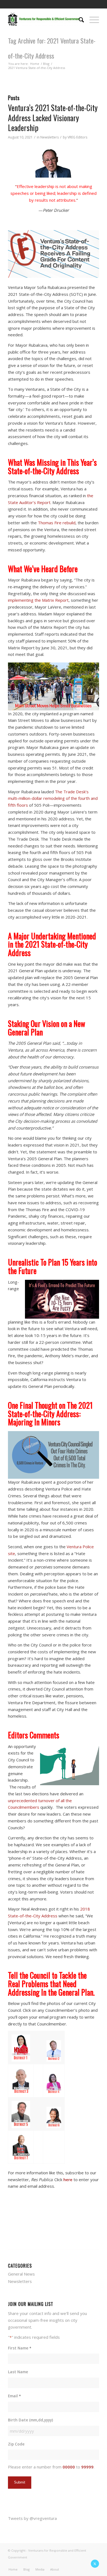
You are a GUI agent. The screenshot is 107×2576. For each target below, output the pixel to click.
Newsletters (50, 137)
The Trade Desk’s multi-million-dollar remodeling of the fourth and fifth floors (53, 798)
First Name (19, 2348)
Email (14, 2396)
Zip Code (16, 2444)
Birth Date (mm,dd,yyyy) (30, 2420)
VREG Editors (77, 137)
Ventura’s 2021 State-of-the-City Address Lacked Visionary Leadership (53, 118)
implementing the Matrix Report (38, 600)
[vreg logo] (44, 19)
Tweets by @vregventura (32, 2518)
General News (21, 2274)
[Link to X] (95, 2564)
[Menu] (91, 19)
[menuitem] (79, 19)
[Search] (79, 19)
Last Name (18, 2372)
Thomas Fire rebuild (57, 523)
